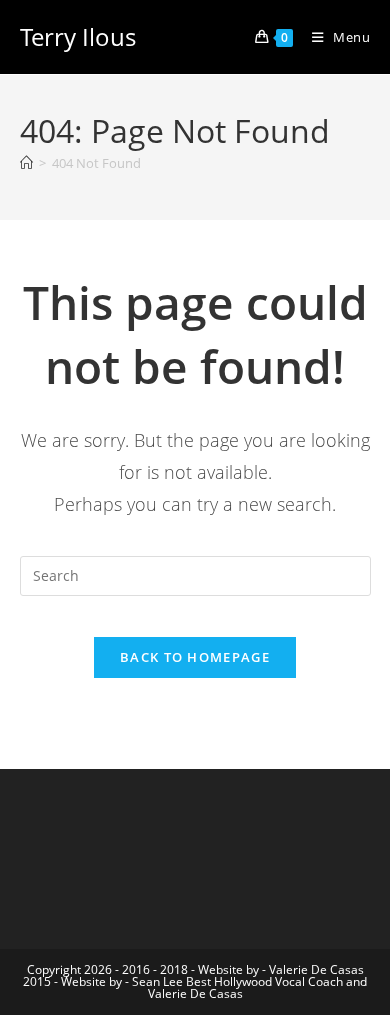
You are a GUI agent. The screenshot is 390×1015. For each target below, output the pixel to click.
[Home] (26, 163)
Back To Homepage (195, 657)
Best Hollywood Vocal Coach (264, 981)
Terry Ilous (78, 36)
